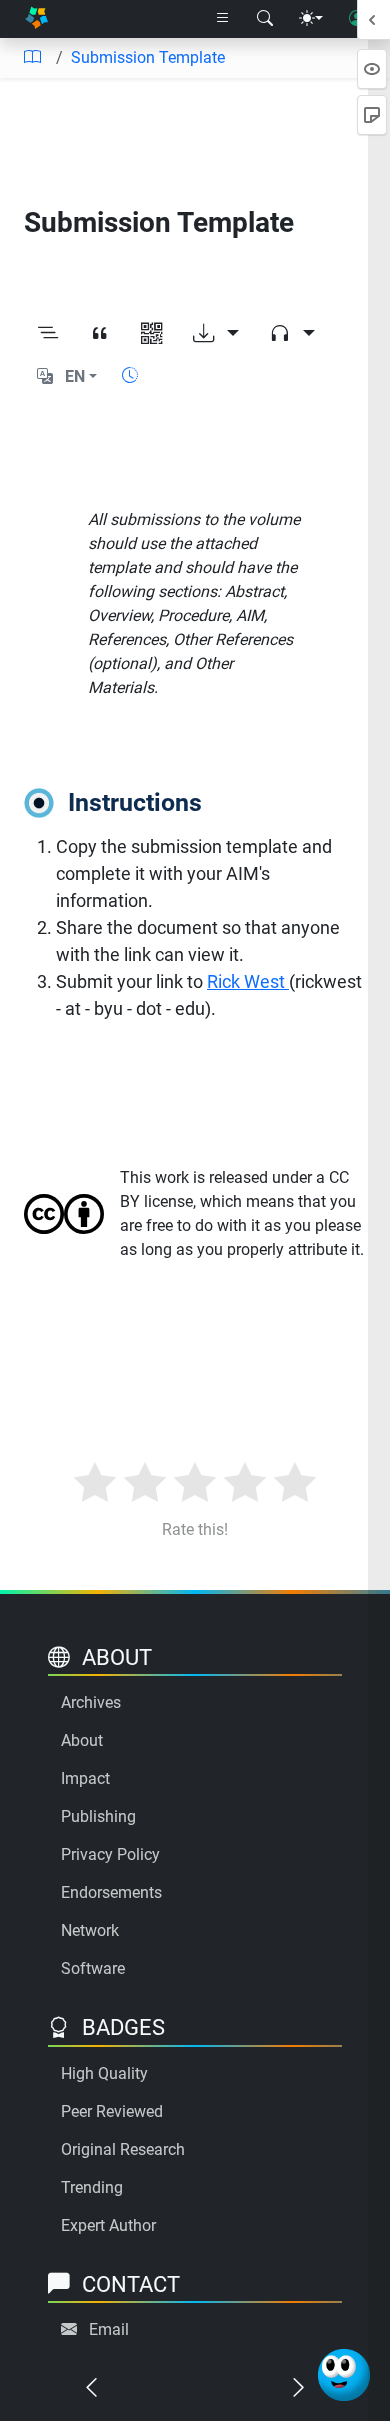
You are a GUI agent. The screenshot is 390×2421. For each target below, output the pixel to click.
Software (93, 1968)
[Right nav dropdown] (223, 19)
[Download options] (216, 334)
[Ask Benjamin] (344, 2375)
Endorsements (111, 1892)
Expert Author (108, 2225)
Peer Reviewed (112, 2111)
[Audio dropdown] (292, 334)
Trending (92, 2187)
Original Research (123, 2149)
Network (90, 1930)
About (82, 1740)
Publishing (98, 1816)
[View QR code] (152, 334)
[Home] (36, 19)
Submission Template (148, 57)
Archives (91, 1702)
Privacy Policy (110, 1854)
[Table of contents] (32, 58)
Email (109, 2329)
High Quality (104, 2073)
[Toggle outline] (48, 334)
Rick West (248, 981)
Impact (85, 1778)
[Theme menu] (311, 19)
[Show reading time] (130, 375)
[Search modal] (265, 19)
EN (75, 376)
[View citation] (100, 334)
